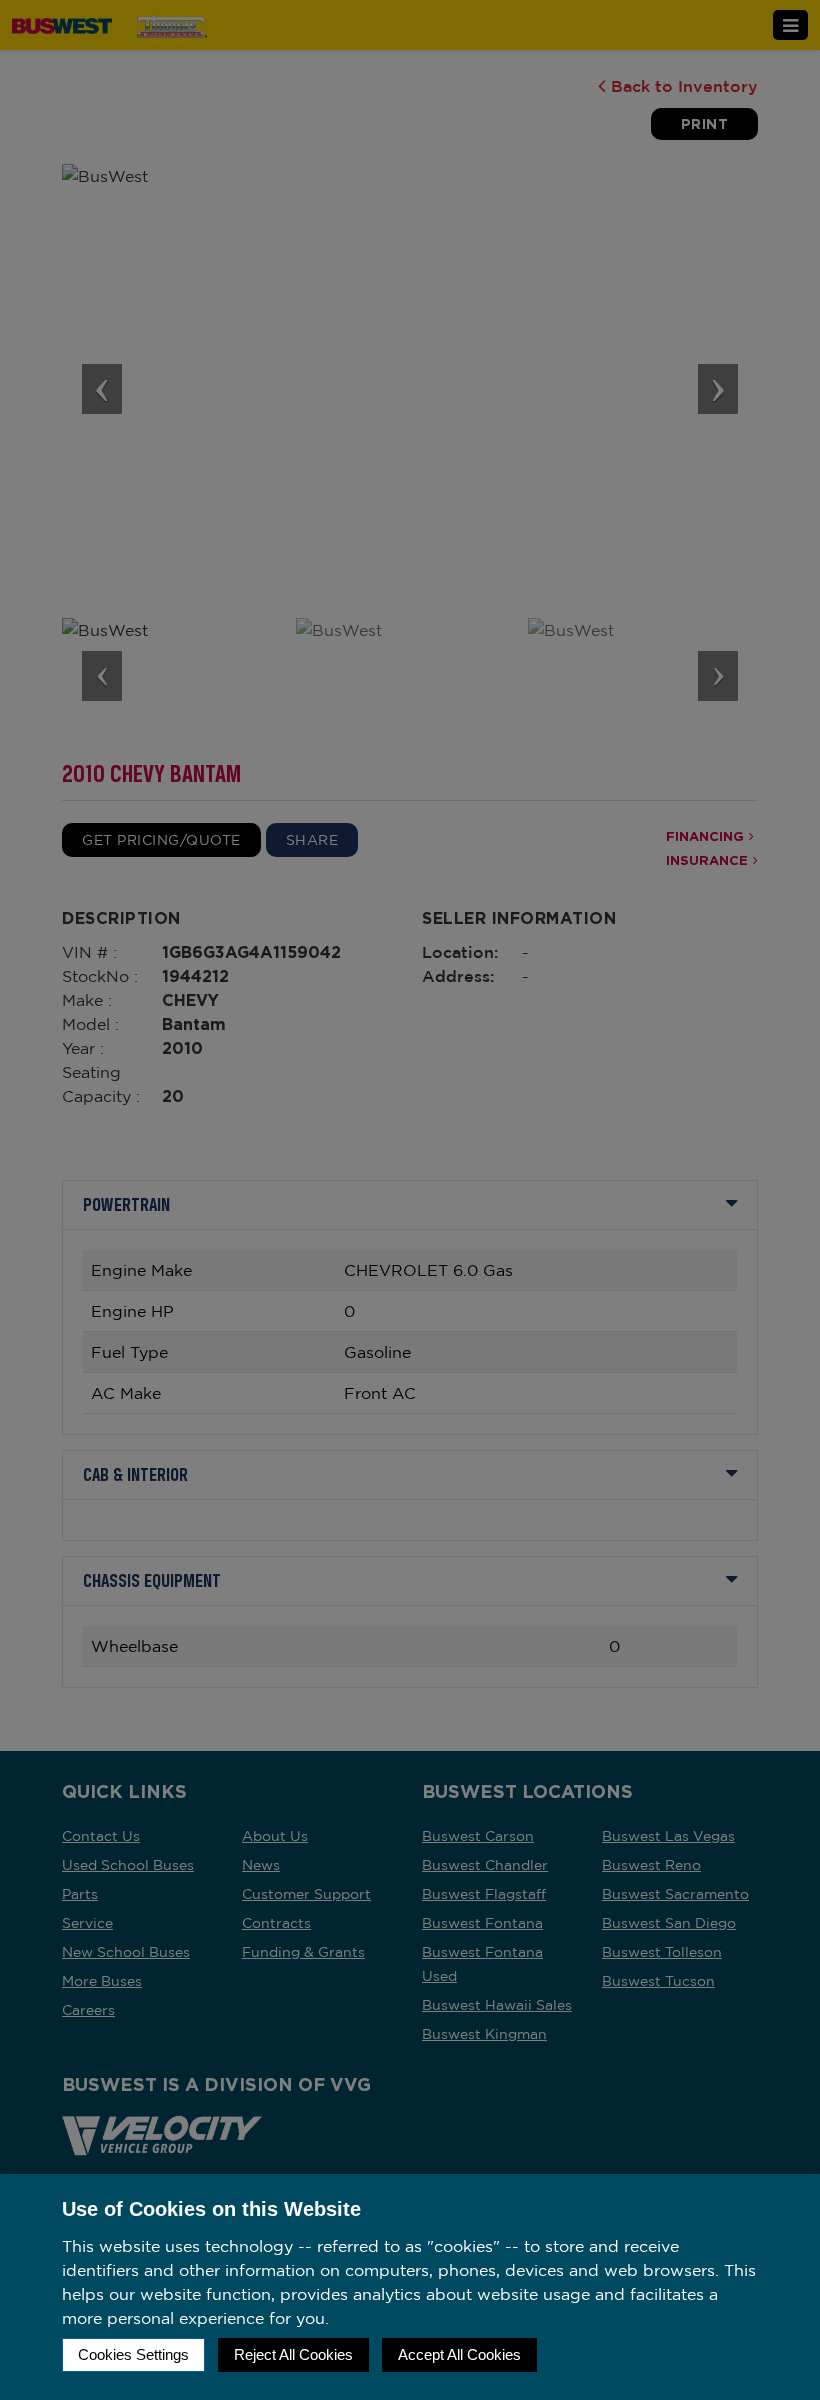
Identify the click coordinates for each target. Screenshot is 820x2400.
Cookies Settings (133, 2354)
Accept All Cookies (459, 2354)
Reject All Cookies (293, 2354)
